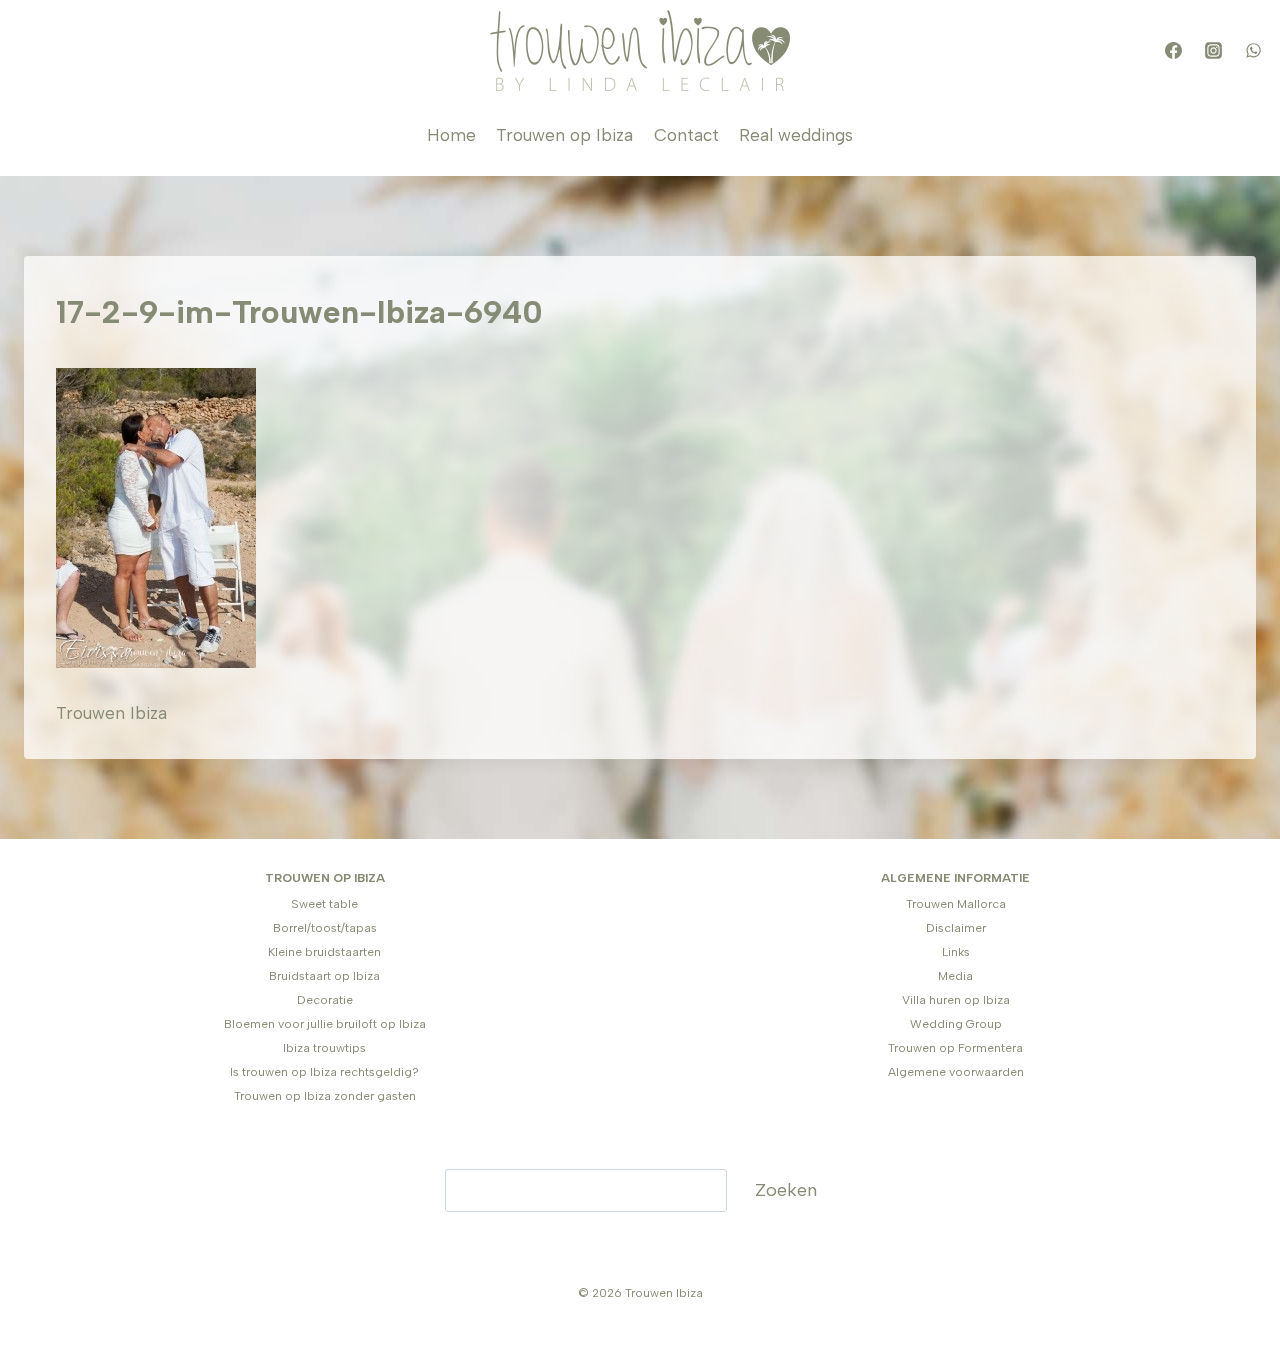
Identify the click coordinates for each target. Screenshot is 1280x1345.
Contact (686, 135)
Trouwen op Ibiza (564, 135)
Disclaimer (956, 928)
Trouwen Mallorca (956, 904)
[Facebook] (1173, 51)
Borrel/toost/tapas (325, 928)
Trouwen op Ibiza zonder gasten (325, 1096)
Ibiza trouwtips (324, 1048)
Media (955, 976)
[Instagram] (1213, 51)
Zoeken (786, 1190)
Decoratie (325, 1000)
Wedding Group (956, 1024)
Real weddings (796, 135)
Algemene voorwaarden (956, 1072)
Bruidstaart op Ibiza (324, 976)
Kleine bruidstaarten (324, 952)
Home (451, 135)
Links (956, 952)
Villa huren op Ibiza (956, 1000)
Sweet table (324, 904)
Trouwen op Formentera (955, 1048)
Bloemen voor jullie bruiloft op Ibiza (325, 1024)
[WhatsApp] (1253, 51)
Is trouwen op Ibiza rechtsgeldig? (324, 1072)
